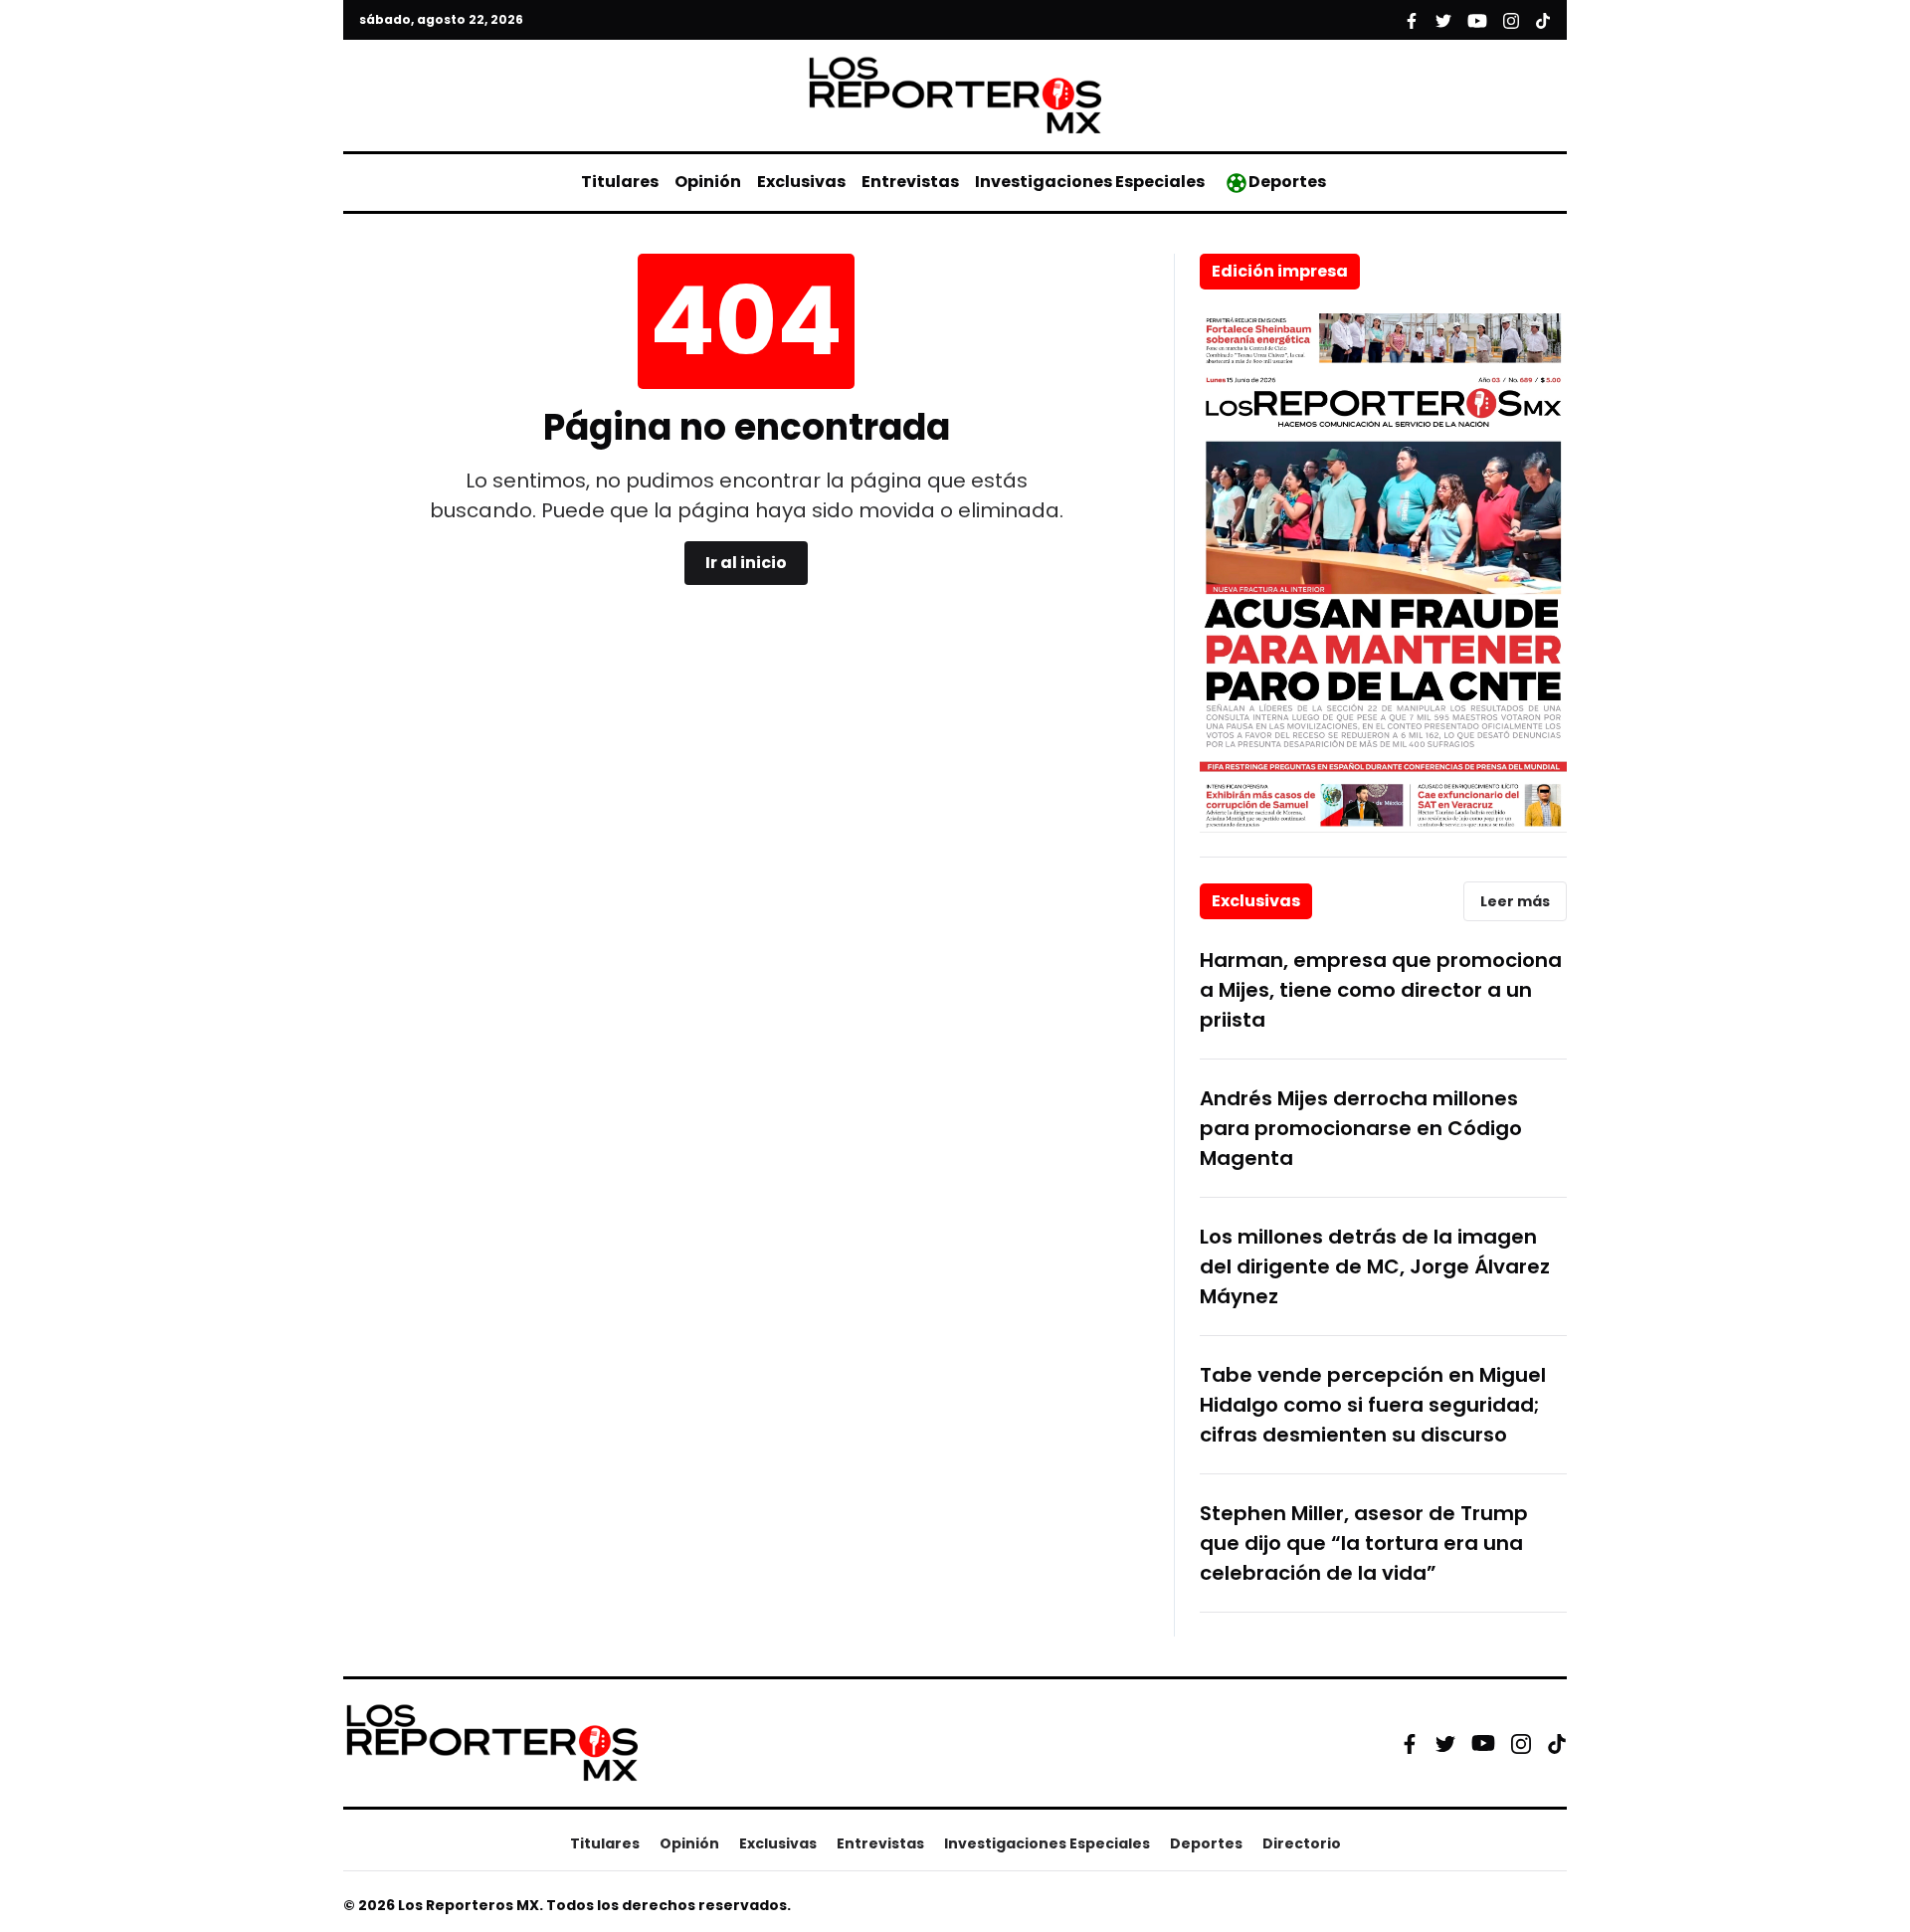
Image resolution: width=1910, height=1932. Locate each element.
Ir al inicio (746, 563)
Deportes (1287, 182)
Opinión (708, 182)
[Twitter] (1445, 1743)
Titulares (620, 182)
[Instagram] (1521, 1743)
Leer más (1515, 901)
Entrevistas (910, 182)
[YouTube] (1483, 1743)
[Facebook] (1410, 1743)
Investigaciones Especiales (1090, 182)
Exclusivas (801, 182)
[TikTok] (1557, 1743)
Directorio (1302, 1843)
